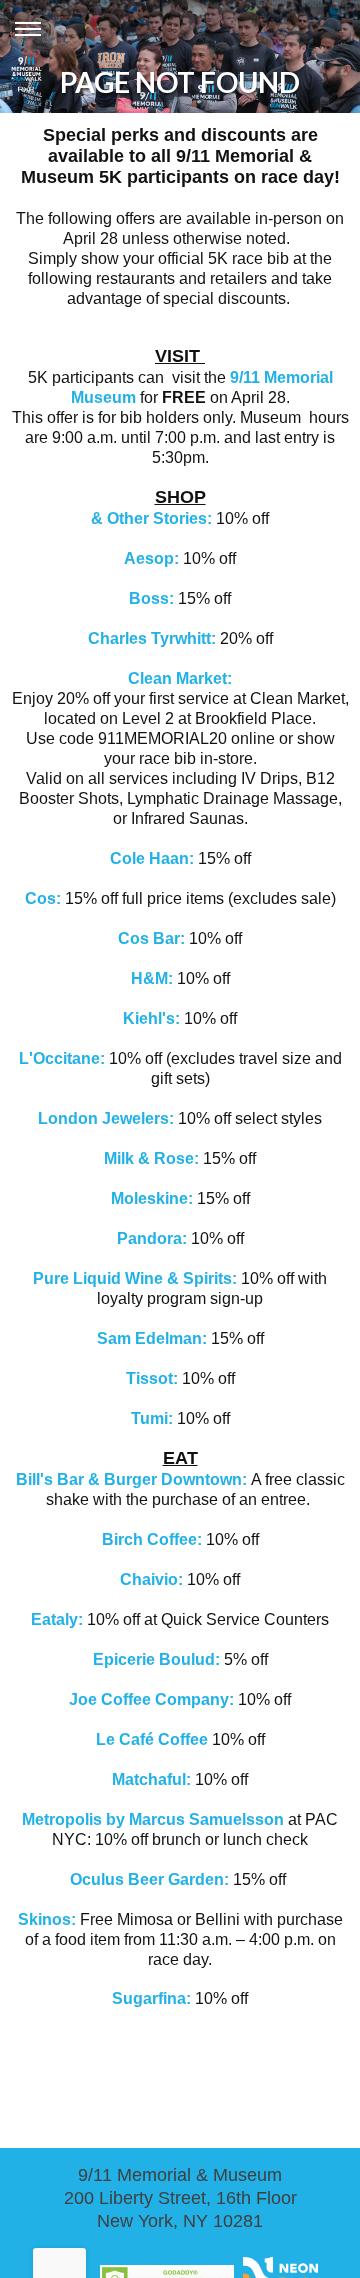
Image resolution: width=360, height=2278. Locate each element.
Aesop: (153, 558)
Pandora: (154, 1238)
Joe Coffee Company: (151, 1699)
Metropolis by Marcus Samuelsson (153, 1819)
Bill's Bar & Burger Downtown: (131, 1479)
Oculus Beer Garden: (151, 1879)
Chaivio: (151, 1579)
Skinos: (47, 1919)
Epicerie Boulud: (156, 1659)
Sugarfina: (151, 1998)
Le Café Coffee (154, 1739)
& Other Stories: (151, 518)
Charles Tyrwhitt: (152, 638)
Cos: (45, 898)
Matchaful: (153, 1779)
